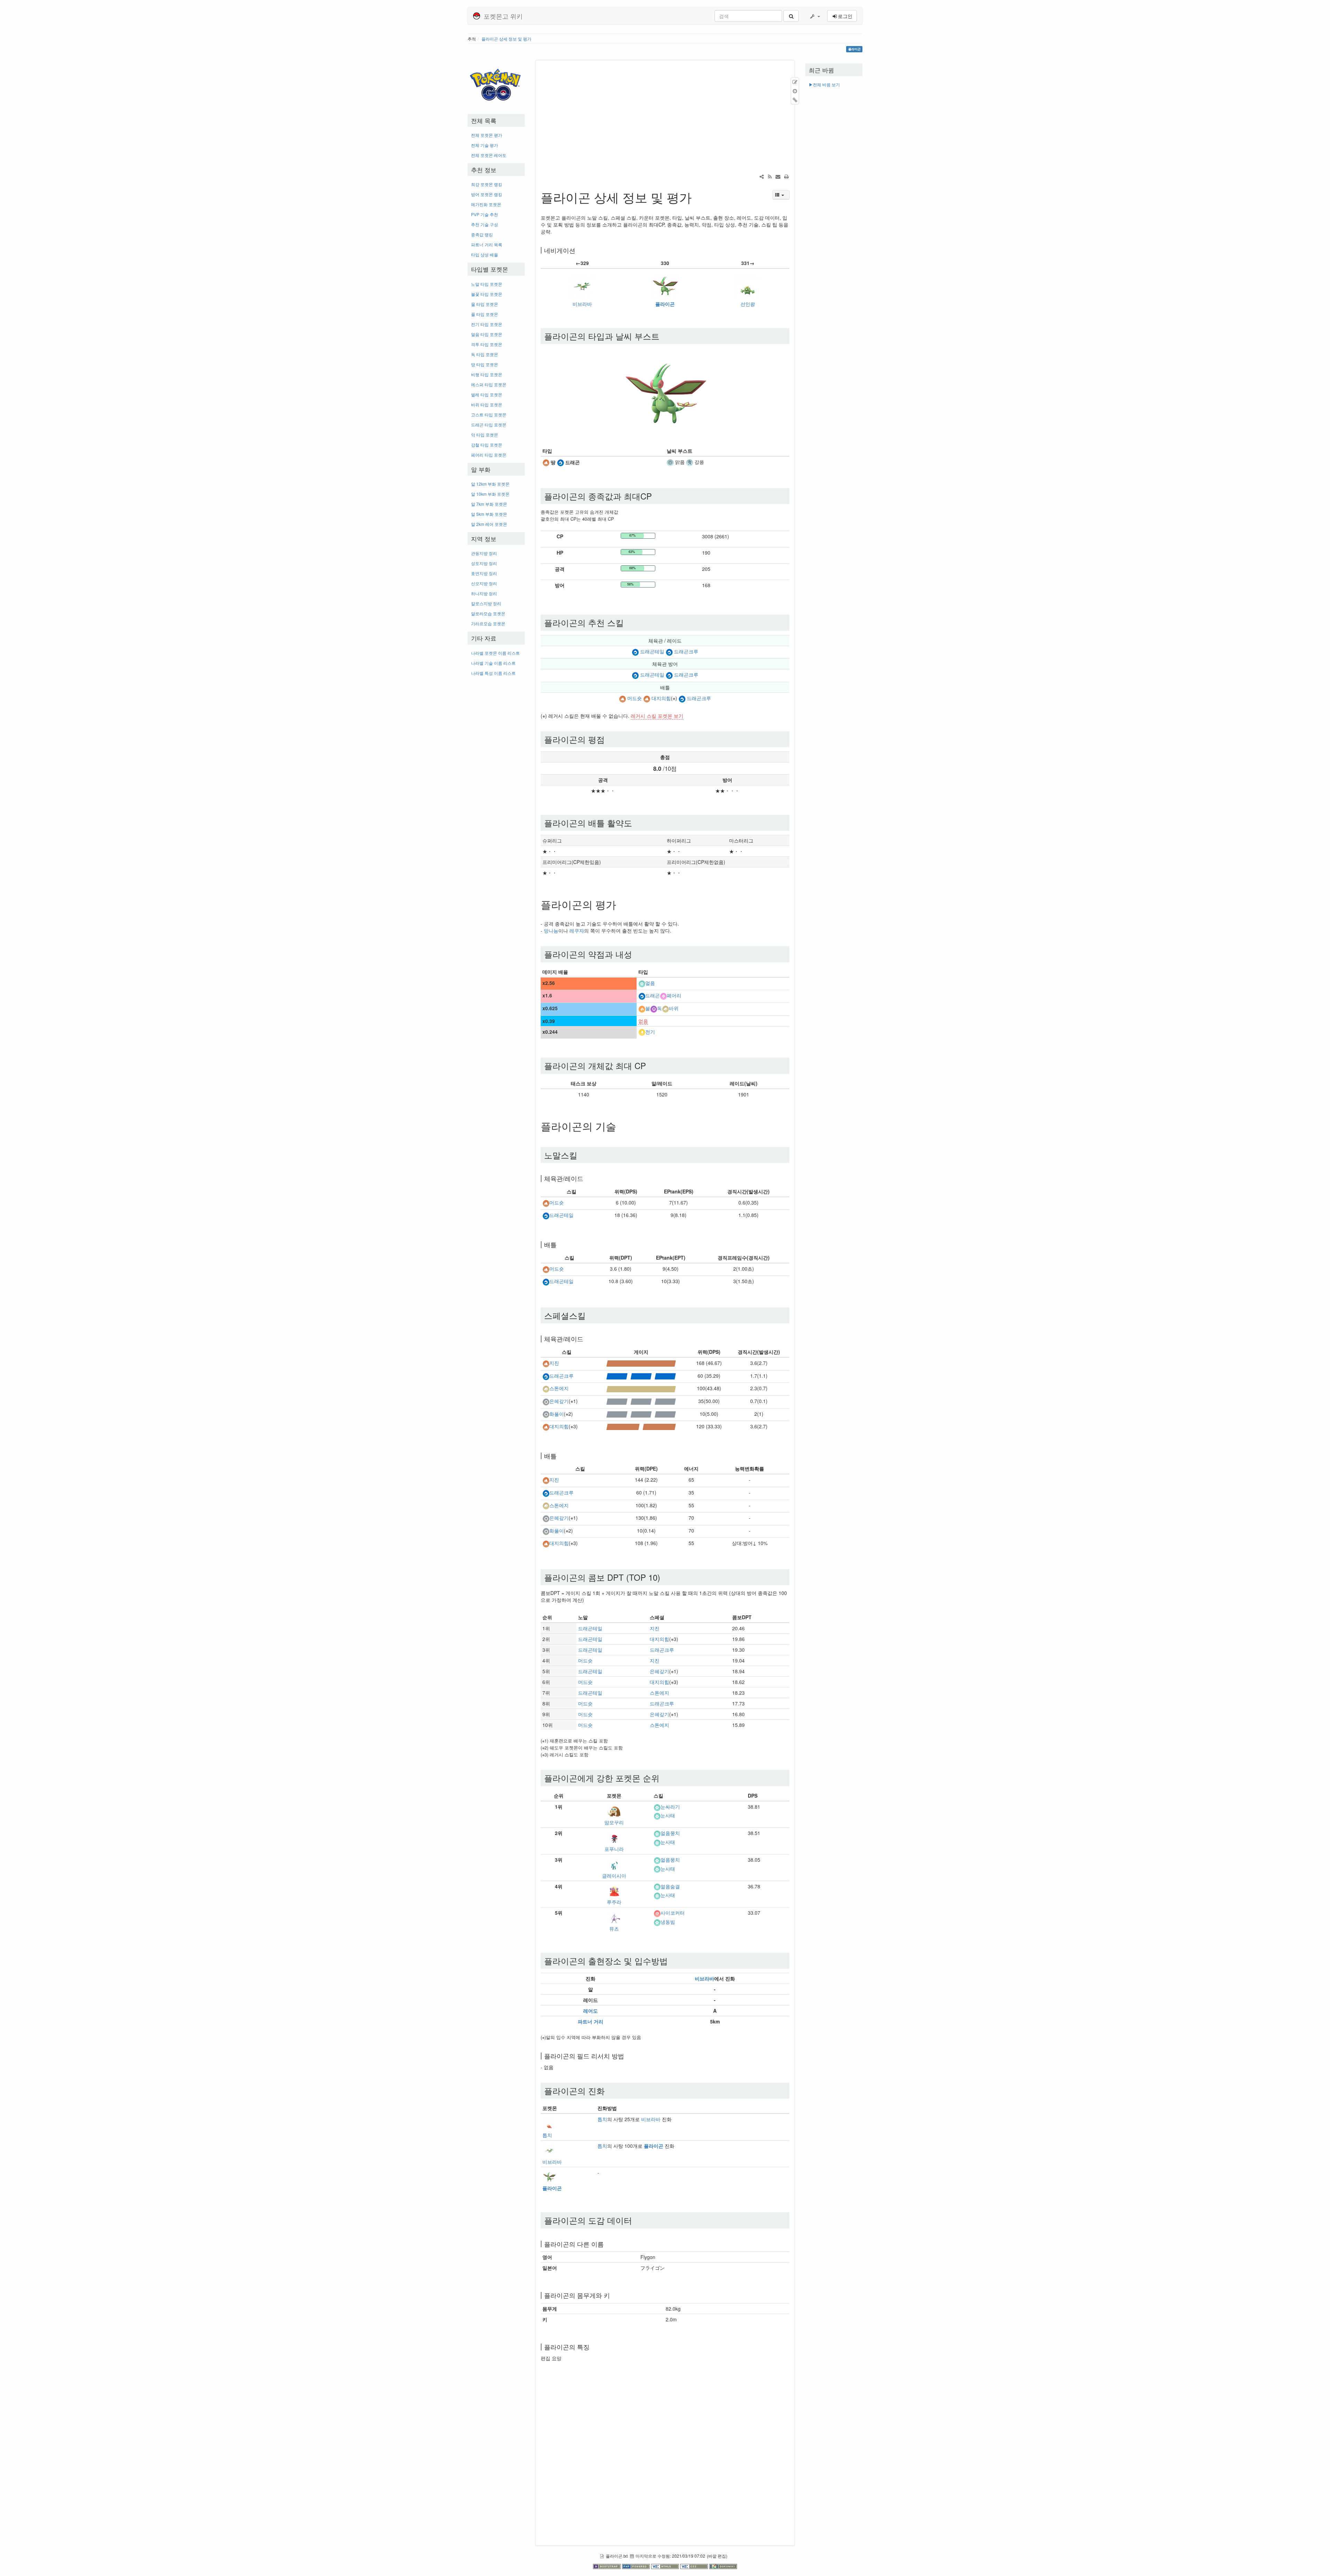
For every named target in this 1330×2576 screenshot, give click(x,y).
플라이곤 (665, 304)
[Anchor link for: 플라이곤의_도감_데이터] (636, 2220)
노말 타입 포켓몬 (487, 284)
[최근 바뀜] (770, 176)
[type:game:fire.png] (642, 1008)
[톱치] (549, 2123)
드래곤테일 (652, 651)
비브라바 (582, 304)
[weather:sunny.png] (670, 462)
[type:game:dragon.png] (560, 462)
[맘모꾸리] (614, 1810)
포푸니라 (614, 1849)
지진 (554, 1363)
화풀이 (557, 1414)
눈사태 (668, 1816)
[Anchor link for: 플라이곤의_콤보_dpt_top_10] (664, 1577)
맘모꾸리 (614, 1822)
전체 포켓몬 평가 (487, 135)
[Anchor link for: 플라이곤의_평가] (621, 904)
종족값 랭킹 (482, 234)
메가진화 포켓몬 (486, 204)
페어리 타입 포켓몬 (489, 455)
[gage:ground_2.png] (641, 1426)
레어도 (591, 2011)
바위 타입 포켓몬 (487, 404)
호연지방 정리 (484, 573)
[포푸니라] (614, 1837)
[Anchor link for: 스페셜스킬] (590, 1315)
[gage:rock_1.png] (641, 1388)
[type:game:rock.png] (665, 1008)
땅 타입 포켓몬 (485, 364)
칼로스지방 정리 (486, 603)
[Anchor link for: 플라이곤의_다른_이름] (607, 2244)
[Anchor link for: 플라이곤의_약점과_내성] (636, 954)
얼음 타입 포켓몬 (487, 334)
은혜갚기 (559, 1401)
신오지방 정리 (484, 583)
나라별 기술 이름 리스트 (493, 663)
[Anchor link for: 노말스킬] (582, 1155)
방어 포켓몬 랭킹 (487, 194)
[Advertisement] (496, 785)
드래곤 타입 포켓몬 (489, 425)
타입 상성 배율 (485, 254)
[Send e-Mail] (778, 176)
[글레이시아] (614, 1863)
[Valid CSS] (695, 2566)
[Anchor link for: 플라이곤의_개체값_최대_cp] (650, 1065)
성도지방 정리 (484, 563)
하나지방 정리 (484, 593)
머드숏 (635, 698)
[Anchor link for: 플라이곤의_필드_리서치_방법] (627, 2056)
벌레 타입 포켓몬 (487, 394)
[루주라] (614, 1890)
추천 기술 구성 (485, 224)
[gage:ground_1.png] (641, 1363)
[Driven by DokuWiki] (723, 2566)
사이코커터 (673, 1913)
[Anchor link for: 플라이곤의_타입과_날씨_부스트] (664, 336)
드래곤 (653, 996)
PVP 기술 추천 (485, 214)
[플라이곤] (665, 285)
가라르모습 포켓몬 (488, 623)
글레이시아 (614, 1876)
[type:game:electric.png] (642, 1032)
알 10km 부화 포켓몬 (490, 494)
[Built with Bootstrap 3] (608, 2566)
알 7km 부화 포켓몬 (489, 504)
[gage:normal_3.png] (641, 1401)
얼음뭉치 (670, 1833)
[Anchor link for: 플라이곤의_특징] (593, 2347)
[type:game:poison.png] (654, 1008)
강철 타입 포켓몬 (487, 445)
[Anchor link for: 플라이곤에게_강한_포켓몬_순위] (664, 1778)
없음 (643, 1021)
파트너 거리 (591, 2021)
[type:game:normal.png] (546, 1401)
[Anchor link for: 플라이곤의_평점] (609, 739)
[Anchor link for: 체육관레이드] (586, 1178)
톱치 (547, 2135)
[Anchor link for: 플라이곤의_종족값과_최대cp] (656, 496)
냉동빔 (668, 1922)
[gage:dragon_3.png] (641, 1376)
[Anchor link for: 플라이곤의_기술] (621, 1126)
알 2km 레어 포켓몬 (489, 524)
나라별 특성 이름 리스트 (493, 673)
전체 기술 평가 (485, 145)
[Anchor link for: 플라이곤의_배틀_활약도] (636, 823)
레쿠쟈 (577, 930)
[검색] (791, 16)
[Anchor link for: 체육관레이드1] (586, 1339)
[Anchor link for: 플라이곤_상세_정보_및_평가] (698, 197)
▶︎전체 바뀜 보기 (824, 84)
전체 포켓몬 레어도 (489, 155)
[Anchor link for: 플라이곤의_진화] (609, 2090)
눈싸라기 (670, 1807)
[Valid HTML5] (666, 2566)
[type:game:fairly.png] (663, 996)
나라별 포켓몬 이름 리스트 (495, 653)
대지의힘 (661, 698)
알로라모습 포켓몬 (488, 613)
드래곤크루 (686, 651)
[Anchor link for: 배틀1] (560, 1456)
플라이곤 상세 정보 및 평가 (506, 39)
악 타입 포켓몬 (485, 435)
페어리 (674, 996)
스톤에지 (559, 1388)
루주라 (614, 1902)
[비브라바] (582, 285)
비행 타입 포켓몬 (487, 374)
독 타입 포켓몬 (485, 354)
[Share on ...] (762, 176)
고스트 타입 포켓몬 (489, 414)
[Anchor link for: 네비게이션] (578, 250)
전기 (650, 1032)
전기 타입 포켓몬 (487, 324)
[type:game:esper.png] (657, 1913)
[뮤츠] (614, 1916)
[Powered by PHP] (637, 2566)
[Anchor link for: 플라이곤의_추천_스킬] (628, 622)
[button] (815, 16)
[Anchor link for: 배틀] (560, 1244)
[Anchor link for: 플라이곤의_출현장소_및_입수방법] (672, 1961)
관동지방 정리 (484, 553)
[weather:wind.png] (690, 462)
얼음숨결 (670, 1886)
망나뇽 (551, 930)
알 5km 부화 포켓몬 (489, 514)
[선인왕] (748, 285)
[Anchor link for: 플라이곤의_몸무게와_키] (613, 2295)
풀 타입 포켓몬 (485, 314)
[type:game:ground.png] (546, 462)
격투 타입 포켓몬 (487, 344)
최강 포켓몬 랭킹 (487, 184)
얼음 (650, 983)
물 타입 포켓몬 (485, 304)
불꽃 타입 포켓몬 (487, 294)
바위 (674, 1008)
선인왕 (748, 304)
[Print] (786, 176)
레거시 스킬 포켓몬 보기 (657, 716)
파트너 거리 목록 (487, 244)
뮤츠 (614, 1929)
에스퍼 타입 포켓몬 (489, 384)
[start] (496, 83)
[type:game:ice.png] (642, 983)
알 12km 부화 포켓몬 (490, 484)
